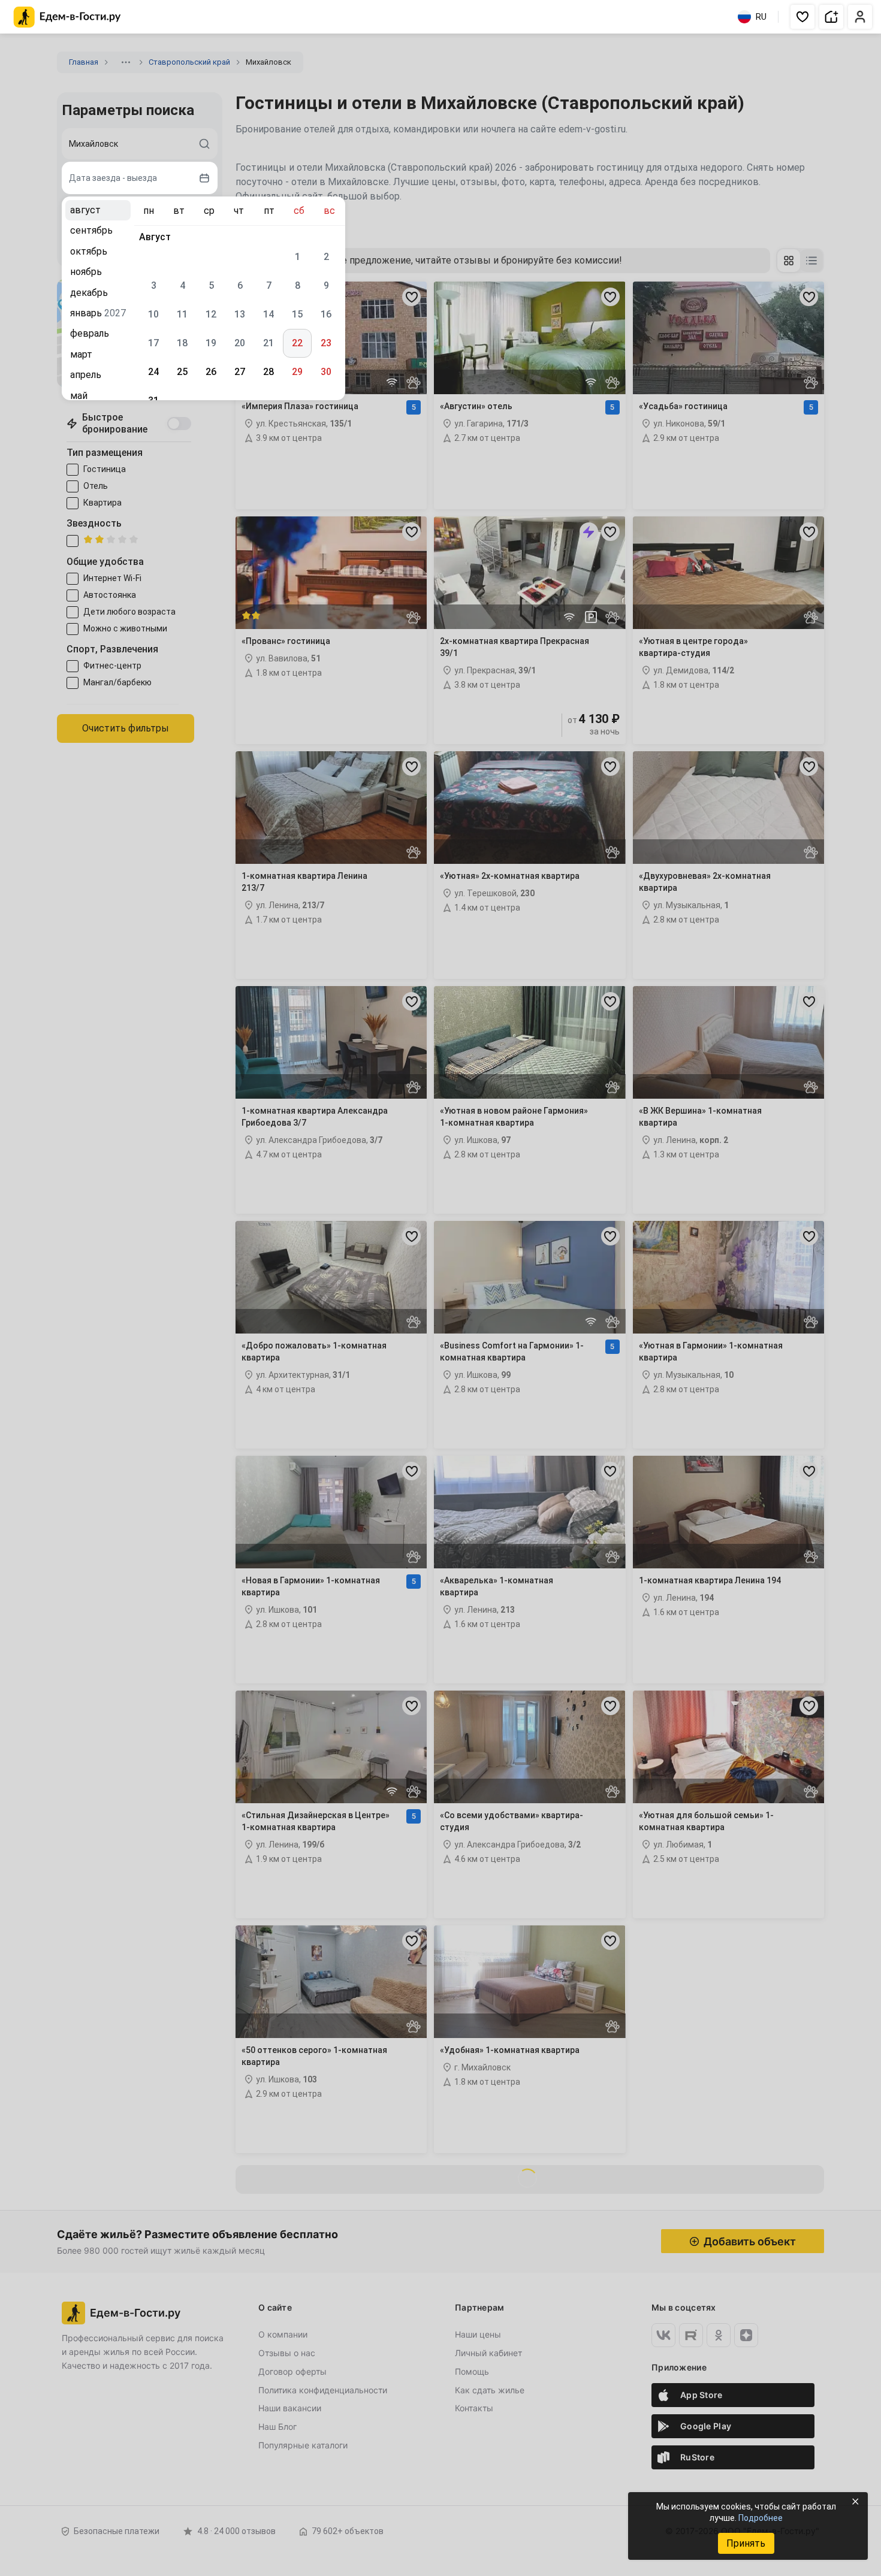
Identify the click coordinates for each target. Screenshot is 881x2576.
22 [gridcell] (297, 343)
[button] (802, 17)
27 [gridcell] (240, 372)
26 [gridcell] (211, 372)
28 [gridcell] (268, 372)
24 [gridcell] (153, 372)
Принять (746, 2543)
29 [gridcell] (297, 372)
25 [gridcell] (182, 372)
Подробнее (761, 2518)
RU (761, 17)
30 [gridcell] (326, 372)
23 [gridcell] (326, 343)
